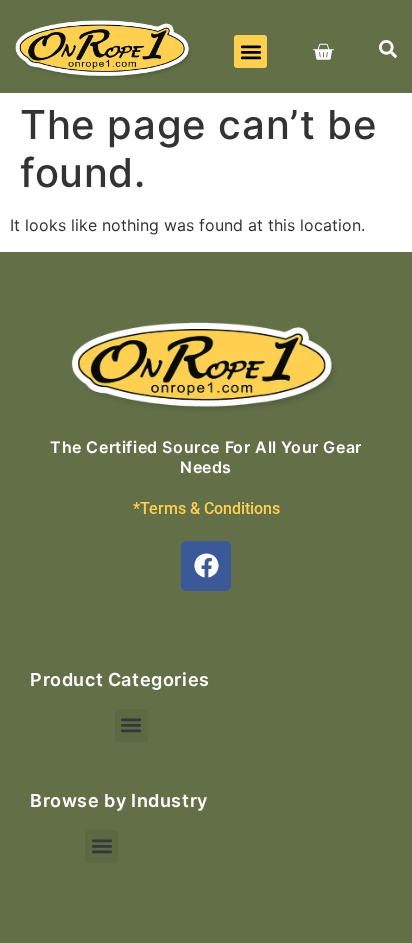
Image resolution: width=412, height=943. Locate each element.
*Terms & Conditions (206, 508)
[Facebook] (206, 566)
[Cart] (323, 52)
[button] (250, 51)
